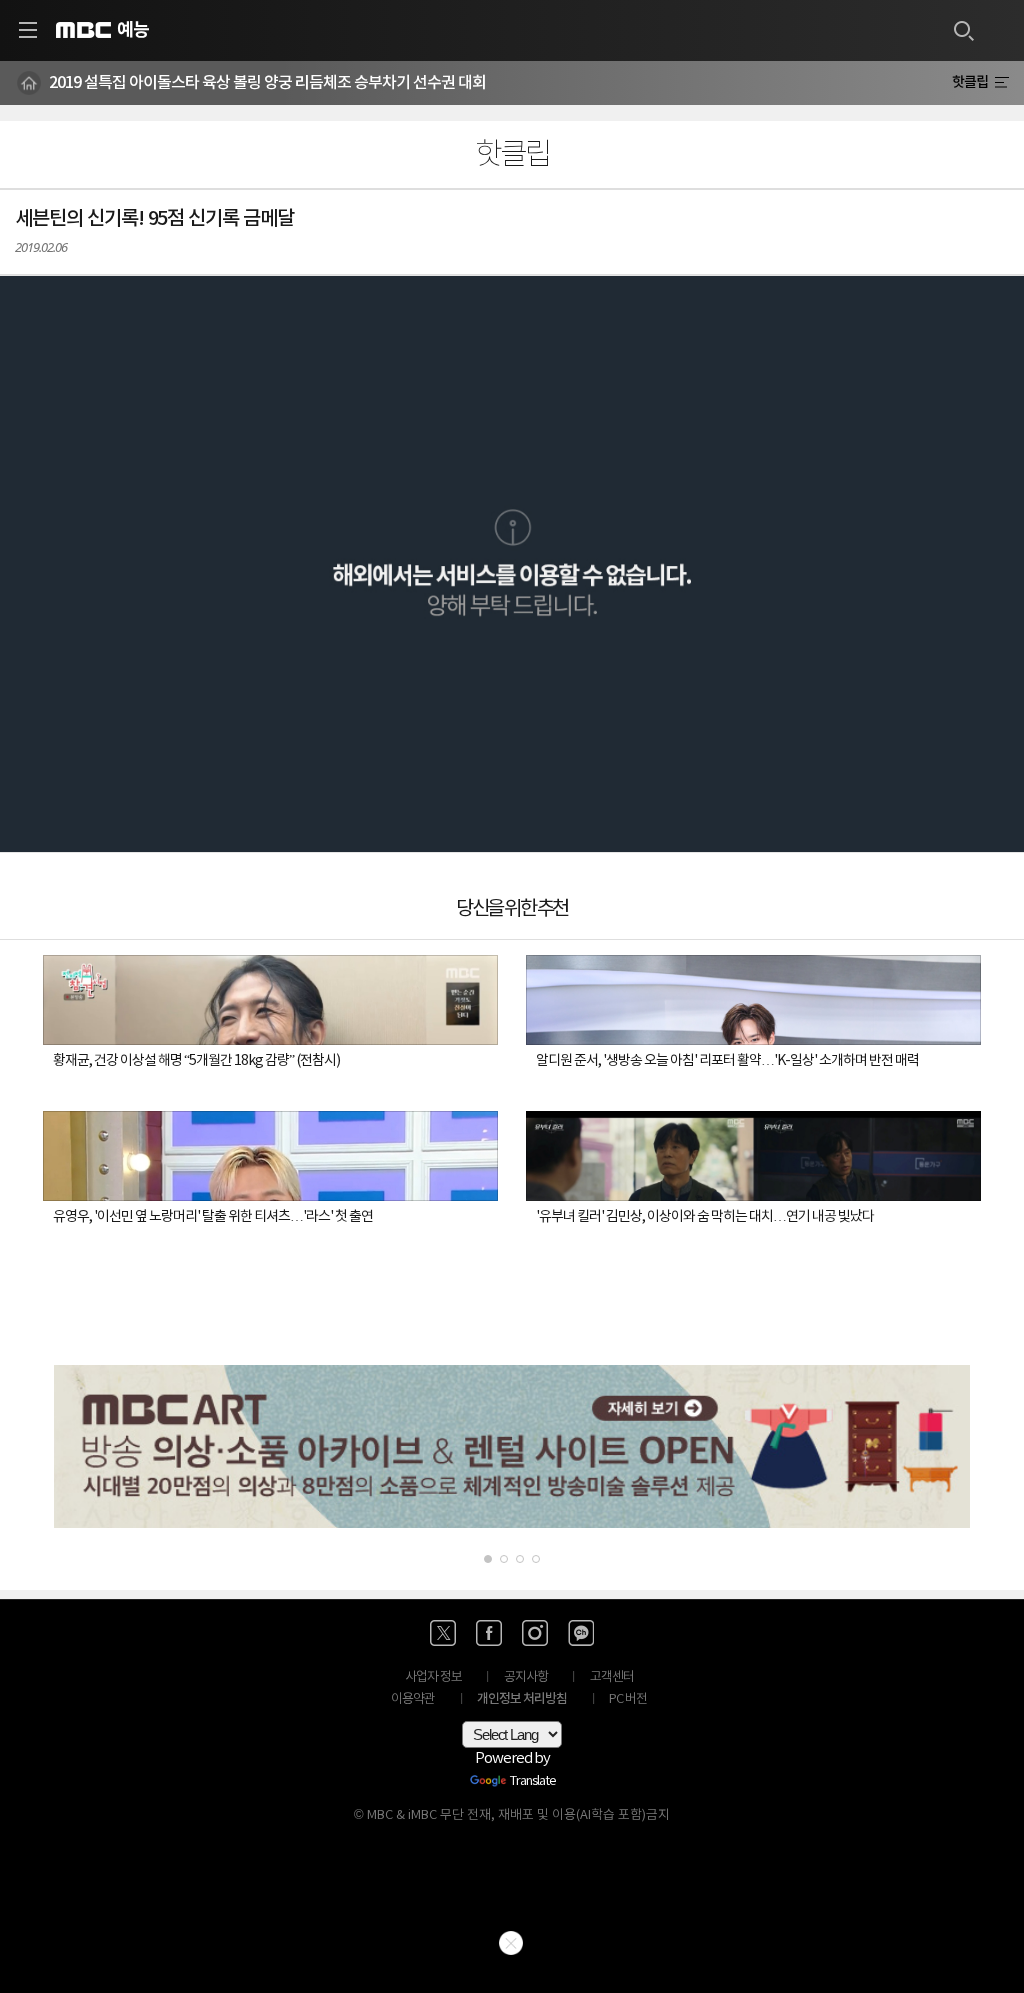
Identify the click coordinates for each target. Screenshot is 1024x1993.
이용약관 (413, 1699)
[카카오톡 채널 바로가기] (581, 1633)
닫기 (511, 1943)
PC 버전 (628, 1699)
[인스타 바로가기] (535, 1633)
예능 (133, 30)
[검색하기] (963, 30)
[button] (512, 564)
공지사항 (526, 1677)
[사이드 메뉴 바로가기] (28, 30)
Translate (533, 1782)
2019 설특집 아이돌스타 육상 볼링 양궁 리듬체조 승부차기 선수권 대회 (267, 83)
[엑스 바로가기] (443, 1633)
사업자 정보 (433, 1677)
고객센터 (612, 1677)
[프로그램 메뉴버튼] (1001, 83)
